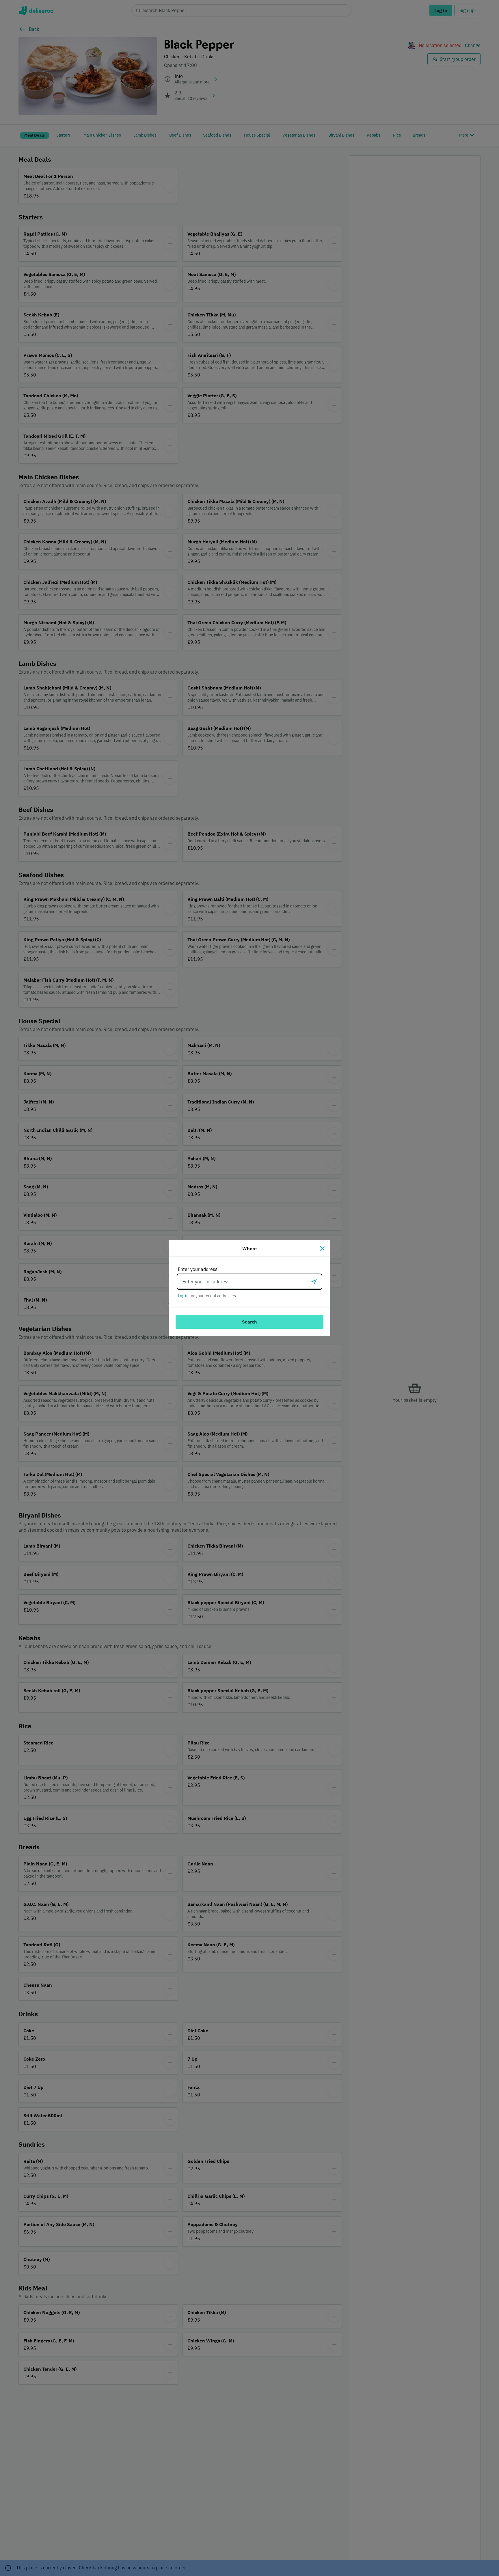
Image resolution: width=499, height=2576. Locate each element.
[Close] (322, 1248)
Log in (183, 1296)
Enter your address (198, 1269)
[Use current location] (314, 1282)
